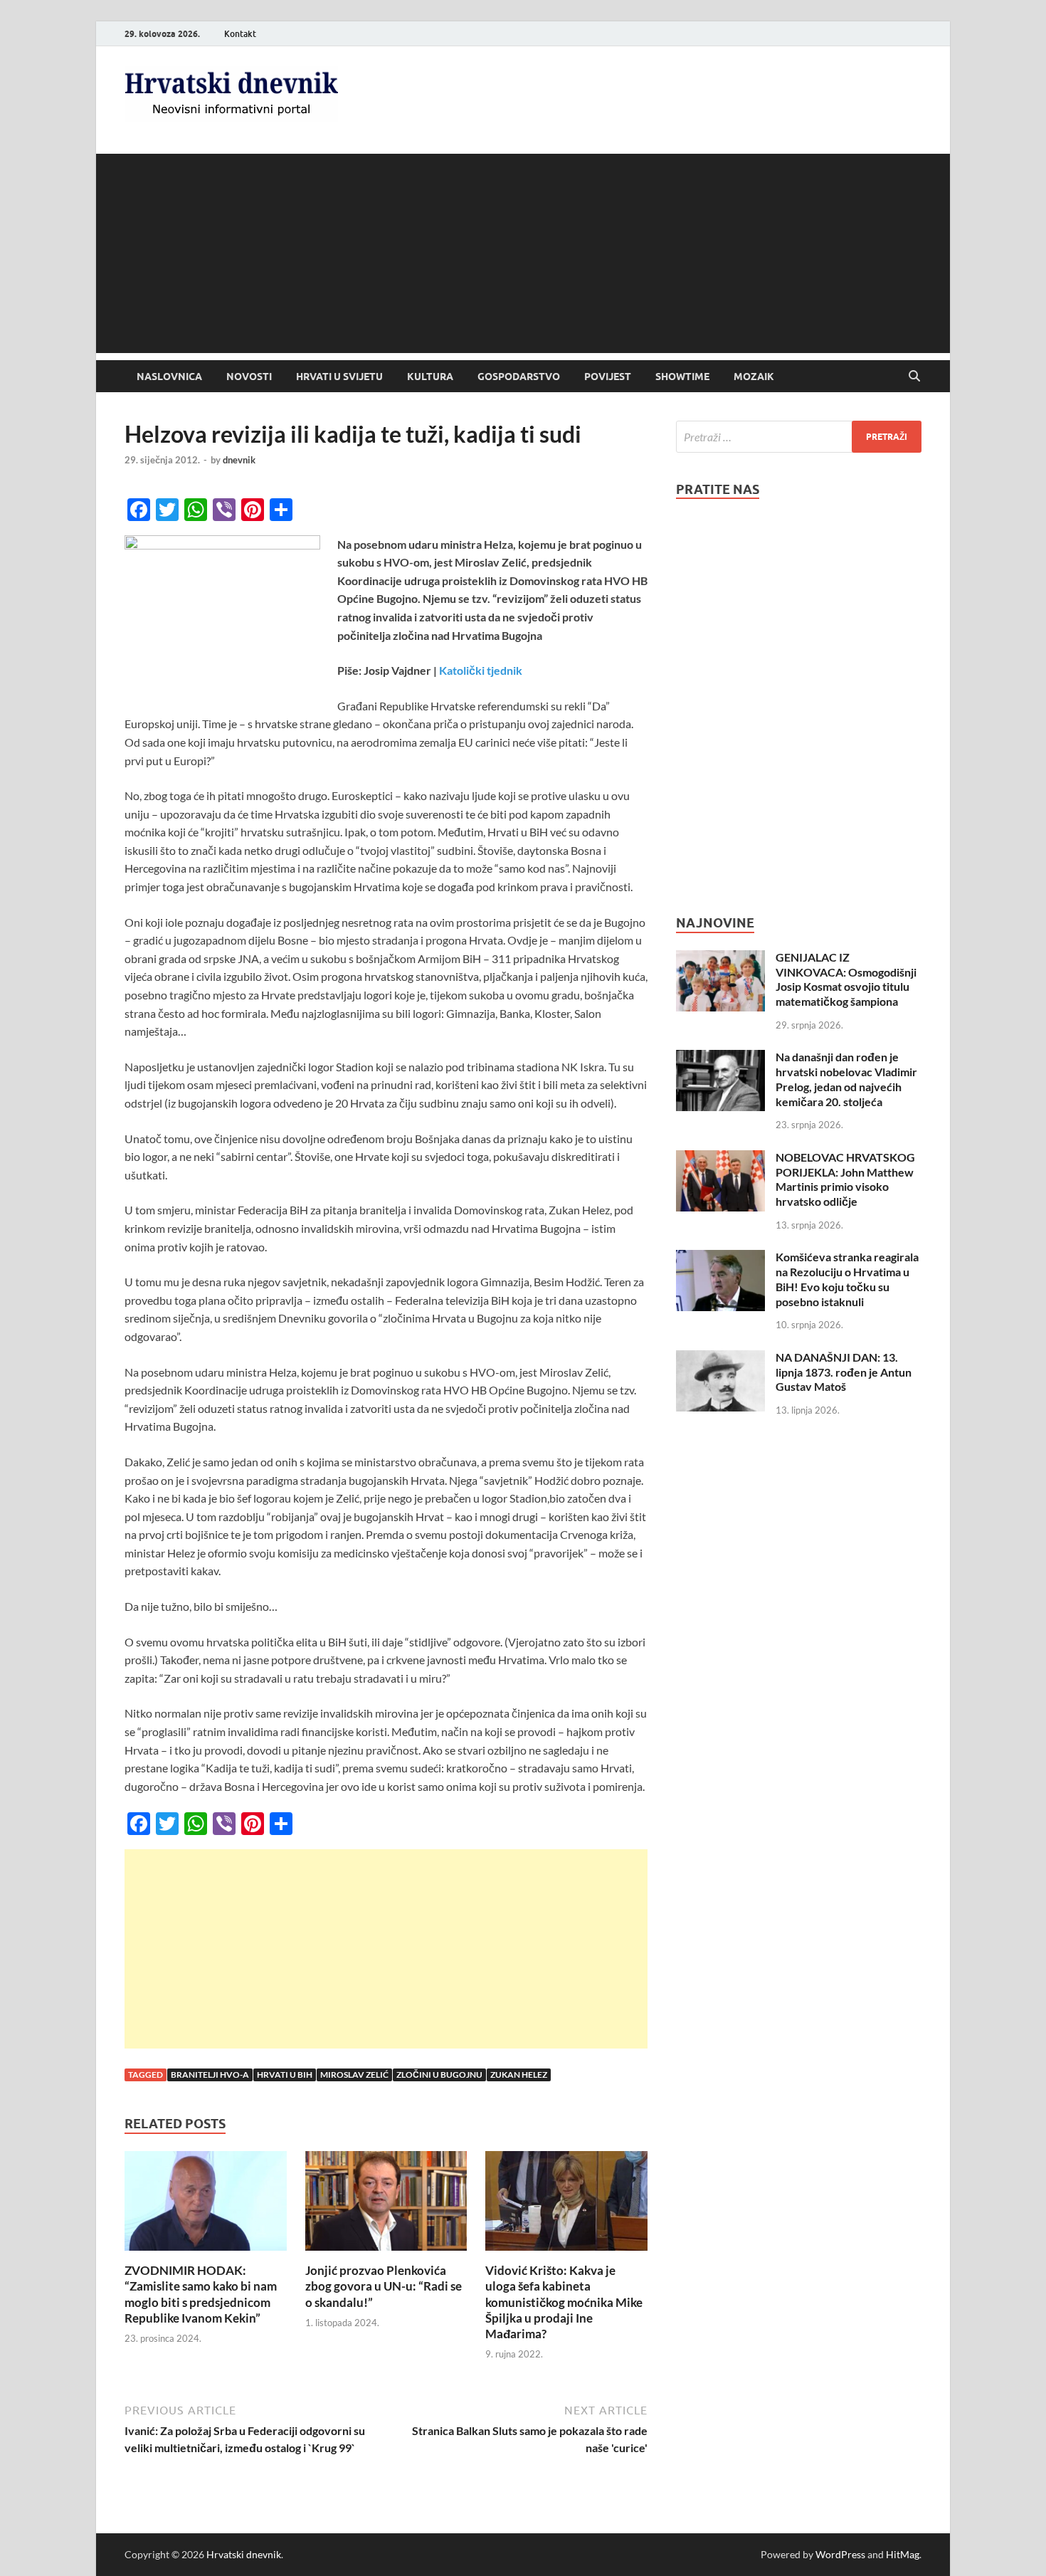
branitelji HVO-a (210, 2075)
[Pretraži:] (799, 437)
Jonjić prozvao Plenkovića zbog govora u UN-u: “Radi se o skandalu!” (384, 2286)
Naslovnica (169, 377)
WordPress (840, 2554)
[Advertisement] (523, 253)
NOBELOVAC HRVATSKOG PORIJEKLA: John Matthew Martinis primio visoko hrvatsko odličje (845, 1179)
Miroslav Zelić (354, 2075)
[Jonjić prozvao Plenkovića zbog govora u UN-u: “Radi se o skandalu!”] (386, 2206)
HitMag (903, 2554)
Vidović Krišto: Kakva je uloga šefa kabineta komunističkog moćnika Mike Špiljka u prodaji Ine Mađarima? (564, 2302)
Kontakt (240, 34)
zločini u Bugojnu (439, 2075)
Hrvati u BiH (285, 2075)
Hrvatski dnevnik (244, 2554)
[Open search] (914, 377)
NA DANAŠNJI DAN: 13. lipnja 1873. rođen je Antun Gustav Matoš (844, 1372)
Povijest (608, 377)
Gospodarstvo (519, 377)
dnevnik (239, 460)
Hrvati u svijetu (339, 377)
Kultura (430, 377)
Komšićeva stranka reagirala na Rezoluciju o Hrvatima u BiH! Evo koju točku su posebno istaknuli (847, 1279)
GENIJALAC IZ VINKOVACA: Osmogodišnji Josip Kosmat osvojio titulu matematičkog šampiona (846, 979)
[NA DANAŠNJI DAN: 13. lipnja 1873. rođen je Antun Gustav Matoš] (720, 1358)
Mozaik (754, 377)
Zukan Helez (519, 2075)
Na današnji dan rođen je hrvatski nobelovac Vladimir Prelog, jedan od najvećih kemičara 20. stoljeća (846, 1079)
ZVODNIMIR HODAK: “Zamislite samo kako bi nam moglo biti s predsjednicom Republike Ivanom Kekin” (201, 2294)
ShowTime (682, 377)
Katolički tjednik (481, 670)
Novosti (249, 377)
